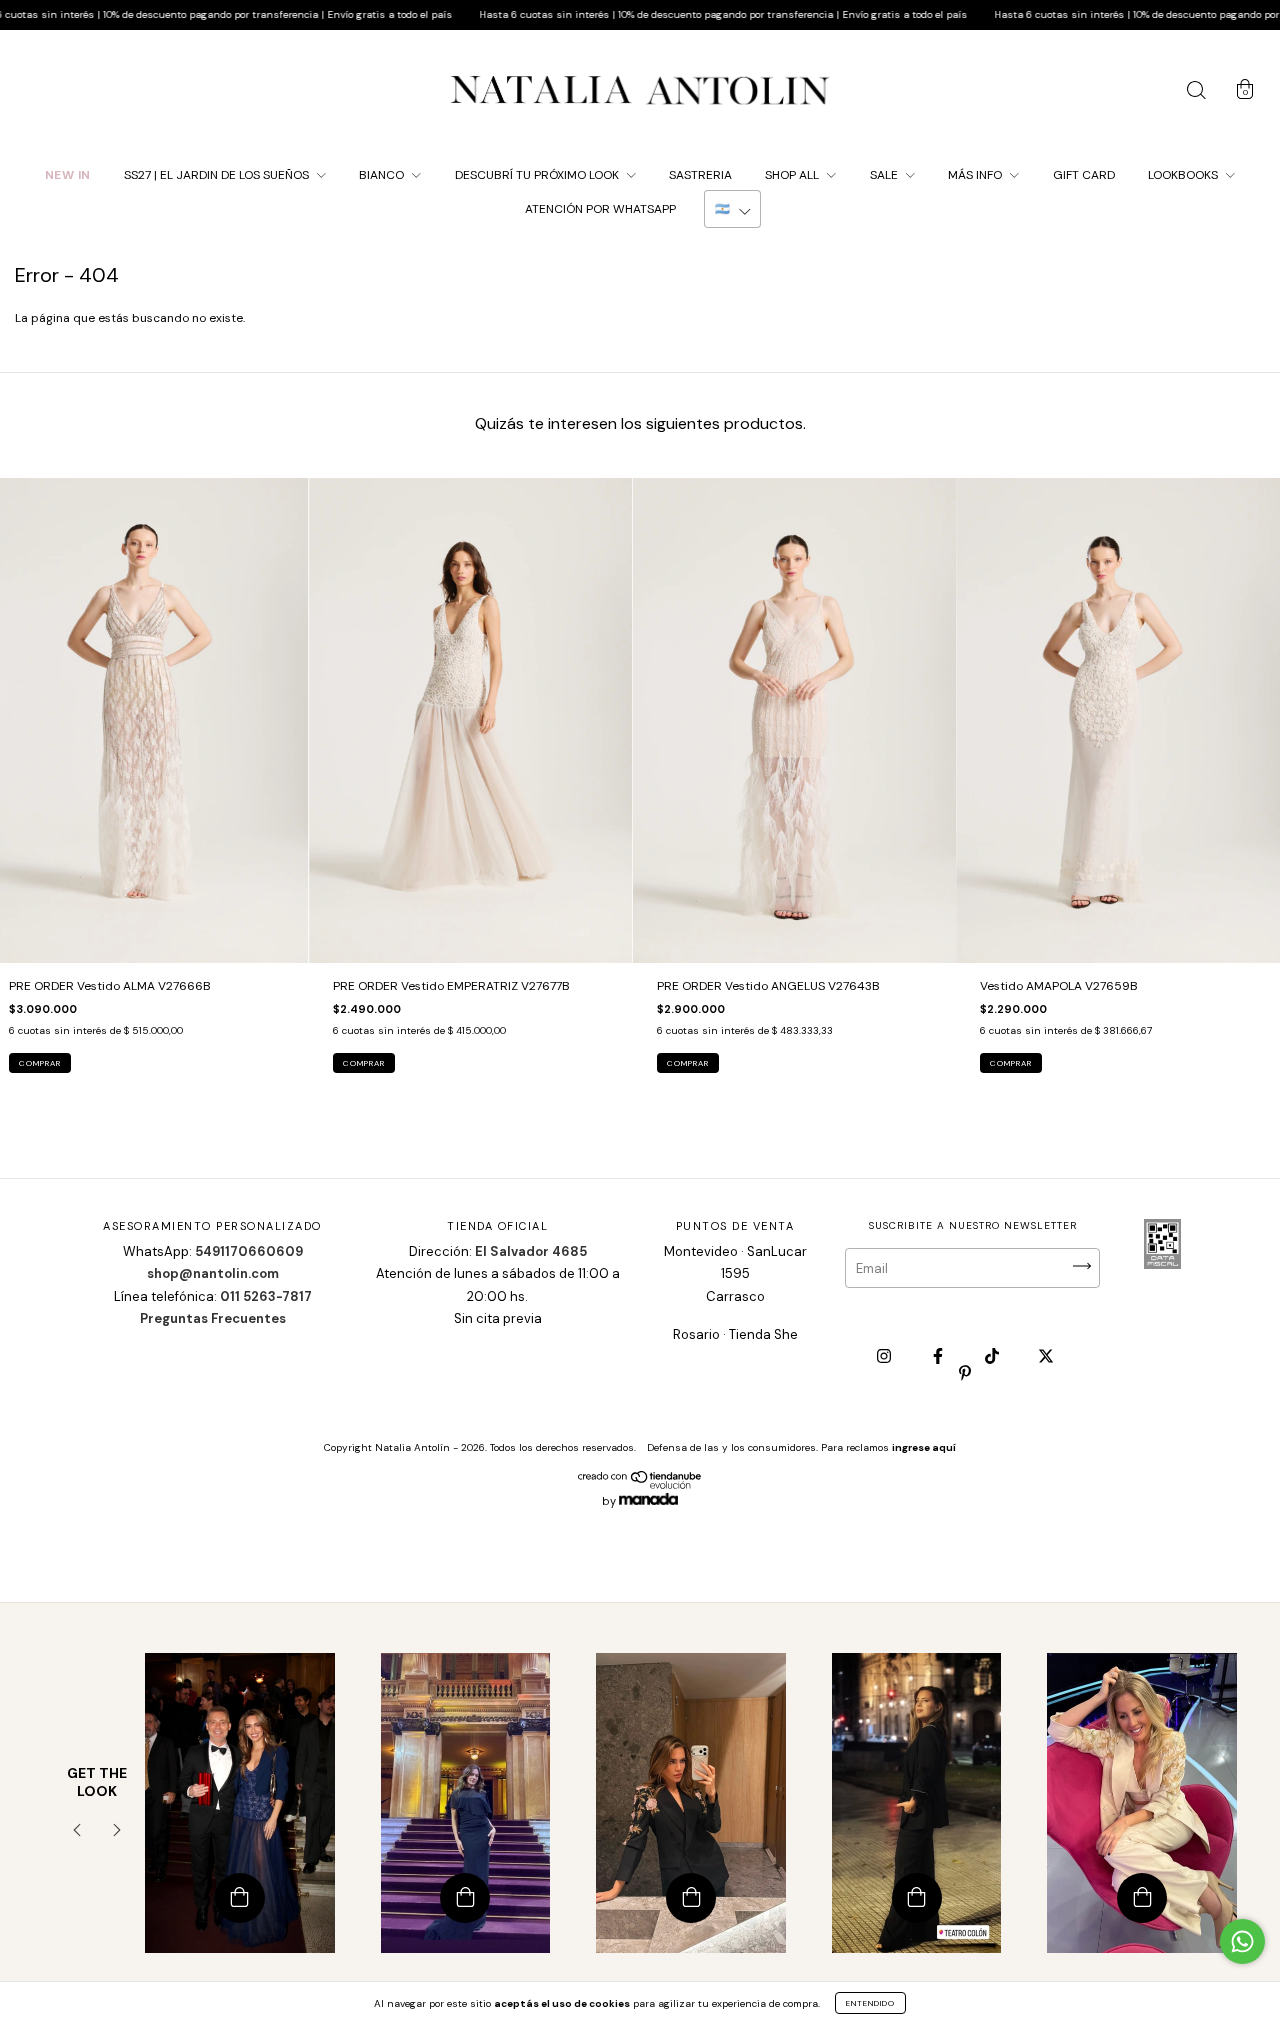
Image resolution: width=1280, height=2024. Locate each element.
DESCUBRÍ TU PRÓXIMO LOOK (538, 175)
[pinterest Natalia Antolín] (965, 1373)
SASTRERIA (700, 175)
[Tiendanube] (640, 1485)
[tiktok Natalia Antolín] (993, 1357)
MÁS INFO (976, 175)
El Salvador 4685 (531, 1251)
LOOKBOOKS (1184, 175)
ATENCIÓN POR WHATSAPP (600, 209)
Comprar (40, 1063)
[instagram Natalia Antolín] (885, 1357)
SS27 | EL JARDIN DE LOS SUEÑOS (218, 175)
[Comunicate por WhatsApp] (1242, 1941)
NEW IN (68, 175)
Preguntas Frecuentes (213, 1318)
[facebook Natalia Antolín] (939, 1357)
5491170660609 (249, 1251)
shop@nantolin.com (213, 1273)
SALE (885, 175)
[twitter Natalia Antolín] (1046, 1357)
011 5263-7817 (266, 1296)
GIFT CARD (1084, 175)
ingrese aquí (924, 1447)
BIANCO (383, 175)
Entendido (870, 2003)
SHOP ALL (793, 175)
